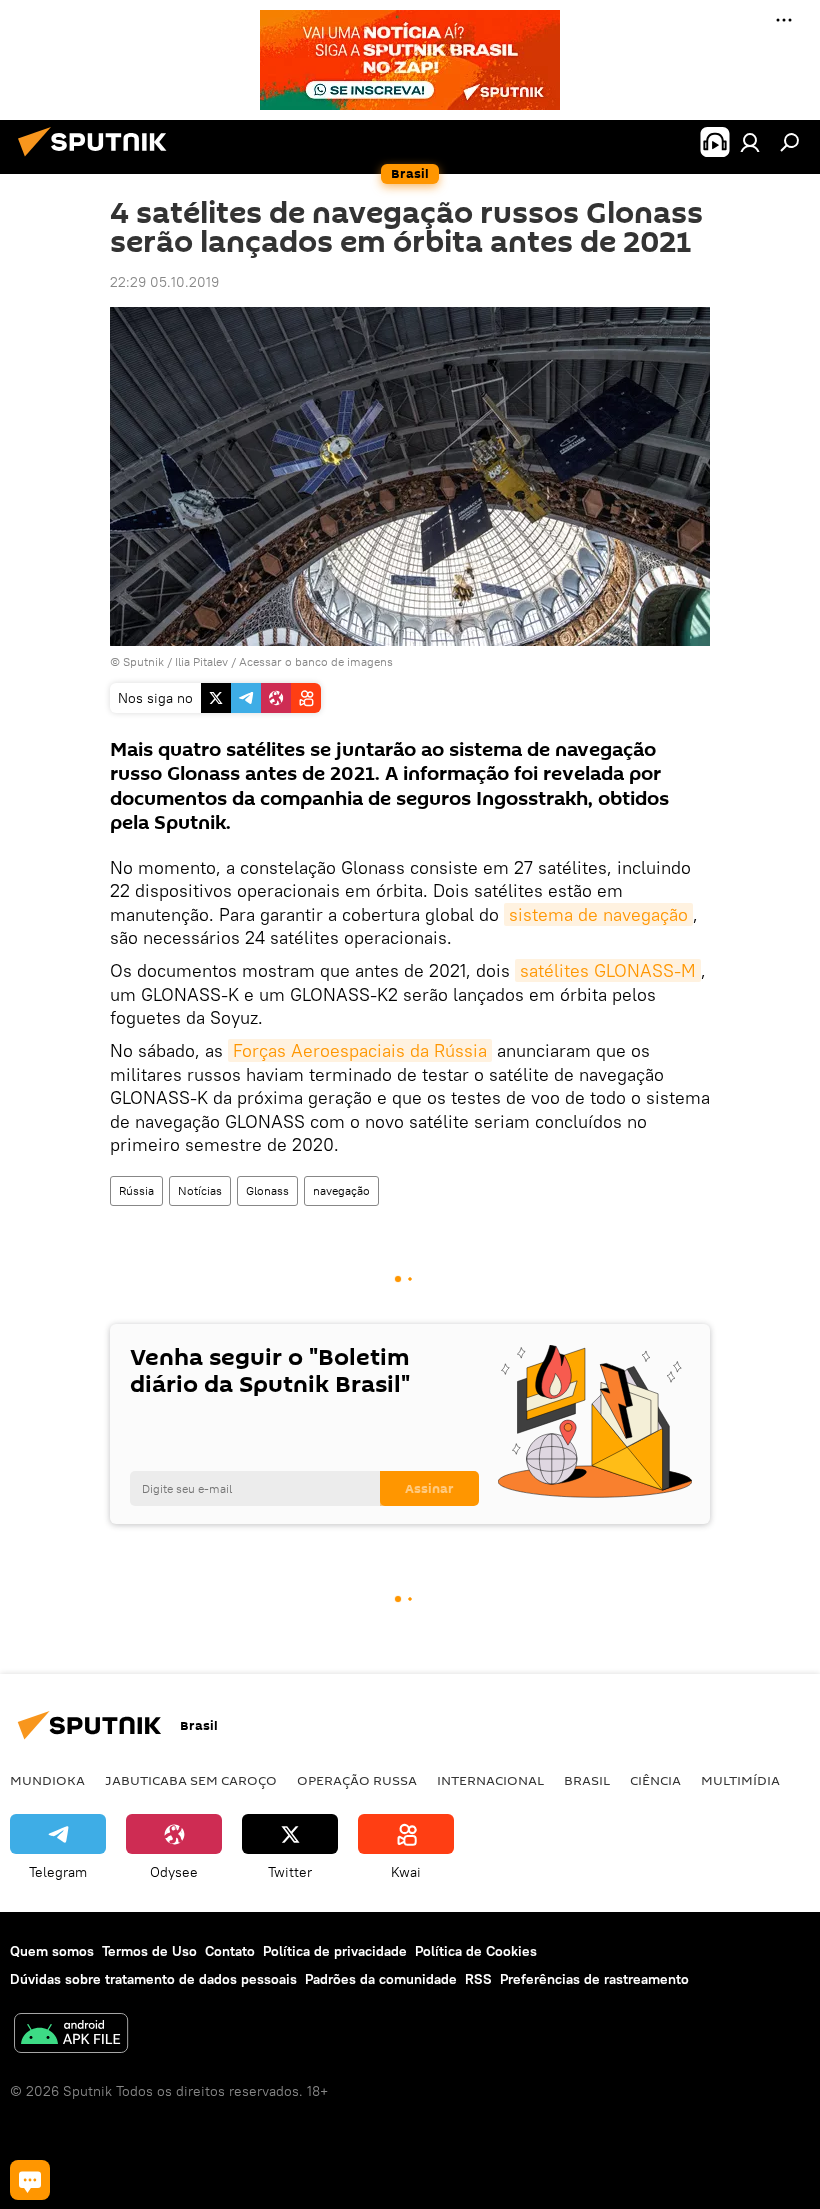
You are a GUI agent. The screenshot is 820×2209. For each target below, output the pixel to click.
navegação (341, 1190)
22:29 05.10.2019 (164, 282)
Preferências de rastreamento (594, 1979)
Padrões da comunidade (381, 1979)
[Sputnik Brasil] (98, 159)
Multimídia (740, 1780)
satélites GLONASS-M (608, 970)
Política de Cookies (476, 1951)
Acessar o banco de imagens (316, 661)
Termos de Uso (149, 1951)
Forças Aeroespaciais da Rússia (360, 1050)
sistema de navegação (598, 914)
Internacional (490, 1780)
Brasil (587, 1780)
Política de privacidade (335, 1951)
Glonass (267, 1190)
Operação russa (357, 1780)
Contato (230, 1951)
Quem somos (52, 1951)
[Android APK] (71, 2035)
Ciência (655, 1780)
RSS (478, 1979)
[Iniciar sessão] (750, 142)
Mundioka (47, 1780)
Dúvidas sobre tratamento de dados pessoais (153, 1979)
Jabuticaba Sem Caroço (191, 1780)
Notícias (200, 1190)
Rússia (136, 1190)
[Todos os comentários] (30, 2180)
